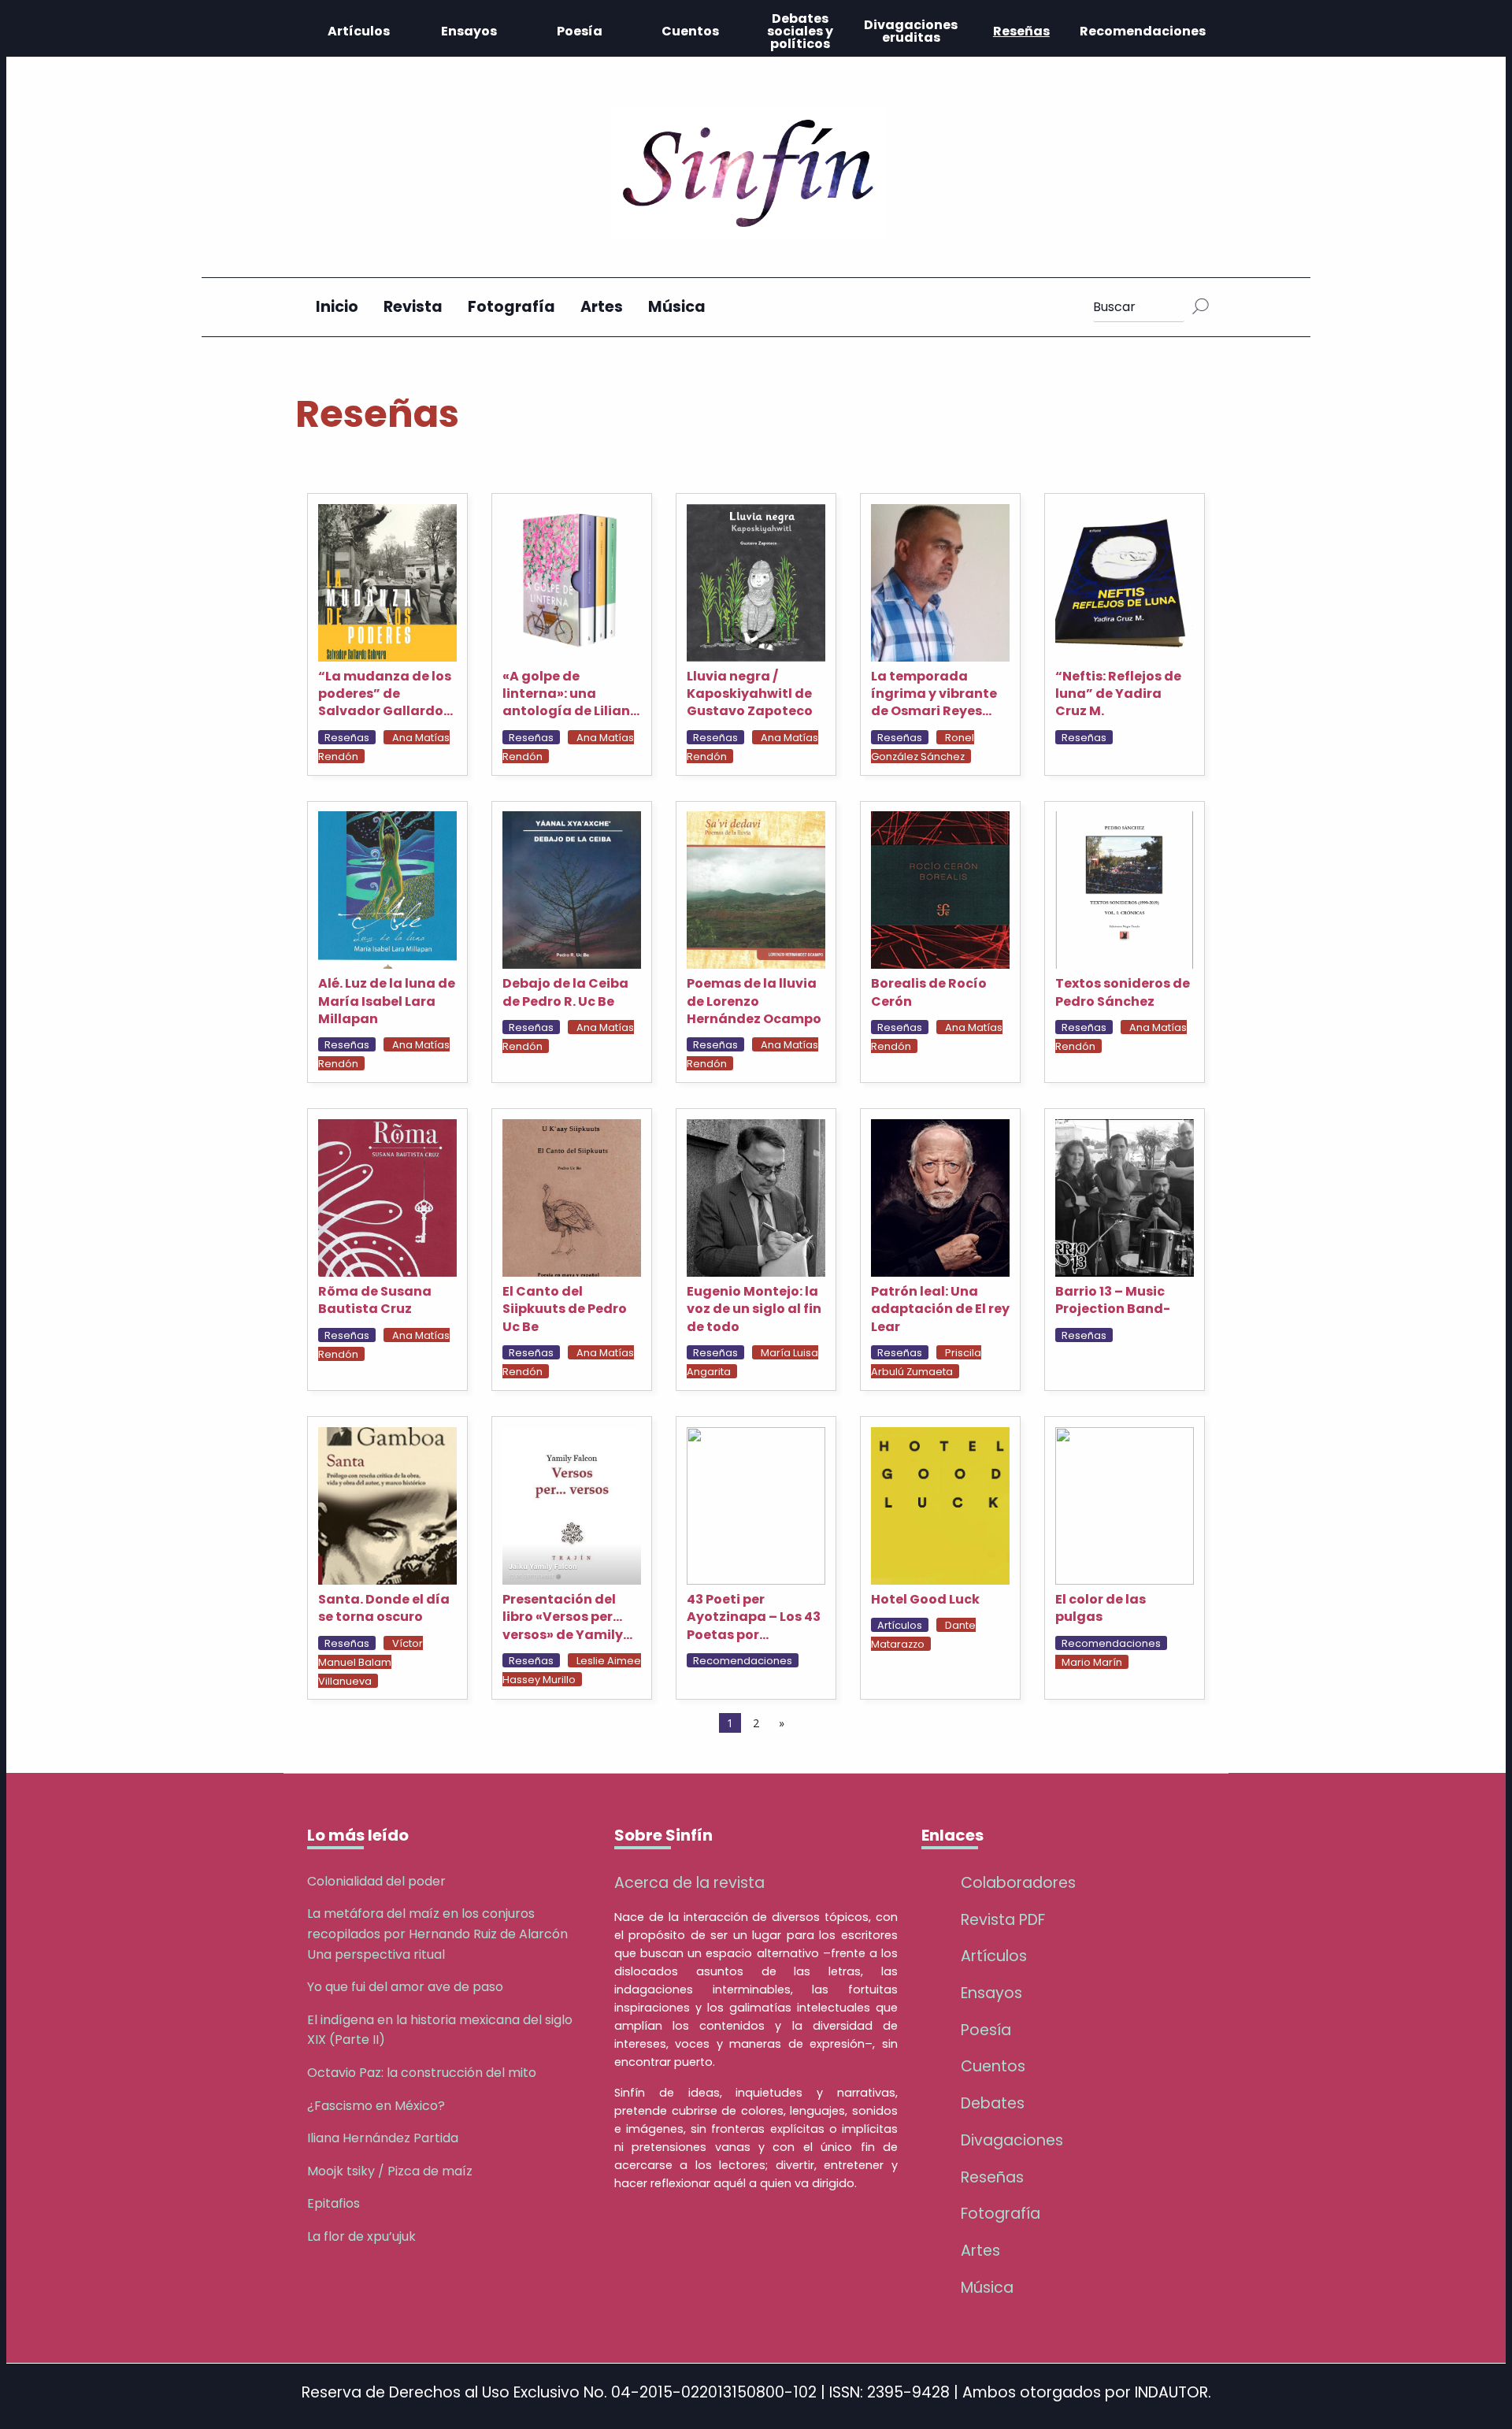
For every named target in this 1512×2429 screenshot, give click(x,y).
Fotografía (511, 307)
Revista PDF (1003, 1920)
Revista (413, 307)
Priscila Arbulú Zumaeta (926, 1362)
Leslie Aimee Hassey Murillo (572, 1670)
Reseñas (1021, 31)
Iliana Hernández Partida (383, 2138)
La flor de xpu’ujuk (361, 2236)
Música (677, 307)
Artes (602, 307)
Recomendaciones (1143, 31)
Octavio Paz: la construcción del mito (422, 2073)
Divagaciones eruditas (911, 31)
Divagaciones (1012, 2140)
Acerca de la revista (689, 1883)
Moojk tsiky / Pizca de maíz (390, 2171)
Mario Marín (1092, 1662)
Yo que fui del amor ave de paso (405, 1987)
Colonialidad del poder (376, 1881)
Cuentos (690, 31)
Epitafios (334, 2203)
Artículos (359, 31)
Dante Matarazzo (923, 1635)
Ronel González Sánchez (923, 747)
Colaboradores (1018, 1883)
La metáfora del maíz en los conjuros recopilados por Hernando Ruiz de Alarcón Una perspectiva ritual (437, 1934)
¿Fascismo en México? (376, 2106)
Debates (993, 2103)
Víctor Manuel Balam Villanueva (371, 1662)
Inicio (337, 307)
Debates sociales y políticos (800, 31)
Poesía (580, 31)
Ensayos (469, 31)
